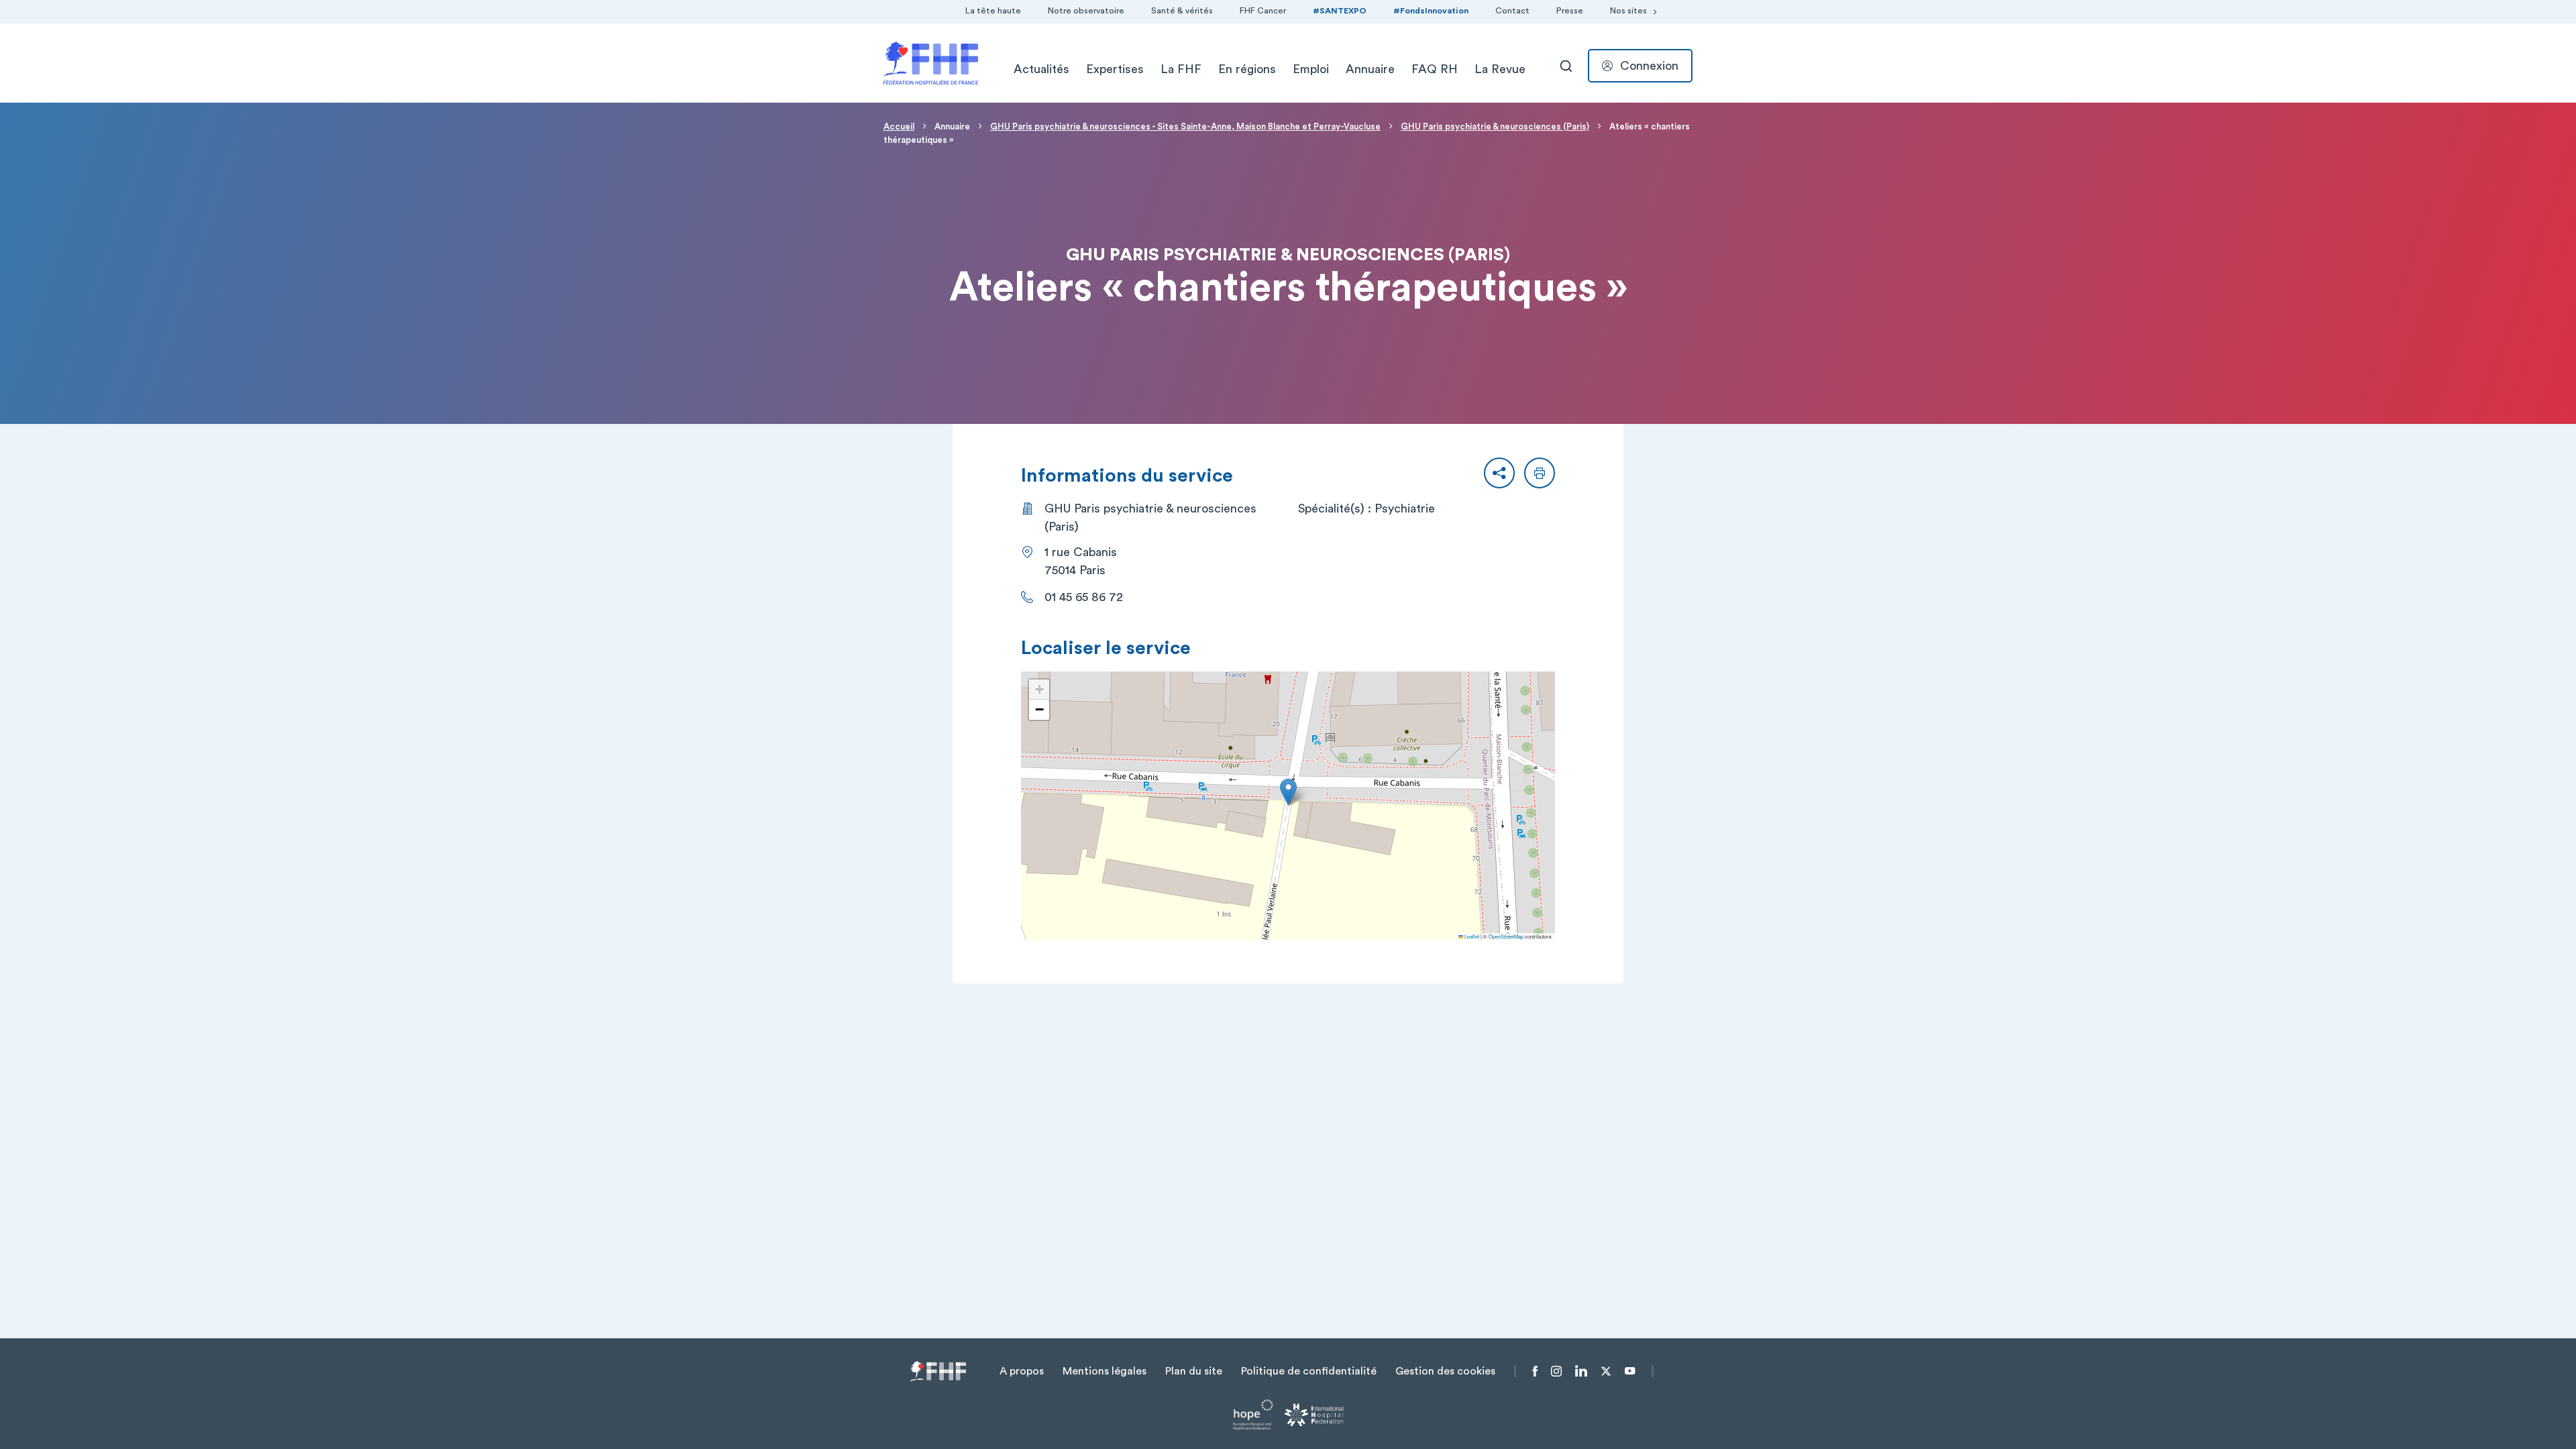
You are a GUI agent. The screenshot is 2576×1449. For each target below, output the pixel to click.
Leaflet (1471, 936)
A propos (1022, 1371)
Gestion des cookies (1445, 1371)
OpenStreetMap (1506, 936)
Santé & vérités (1182, 11)
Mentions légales (1105, 1371)
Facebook (1535, 1371)
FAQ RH (1435, 69)
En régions (1247, 69)
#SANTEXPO (1340, 11)
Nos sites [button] (1628, 11)
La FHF (1181, 69)
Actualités (1041, 69)
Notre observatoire (1086, 11)
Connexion (1649, 66)
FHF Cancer (1263, 11)
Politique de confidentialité (1309, 1371)
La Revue (1500, 69)
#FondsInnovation (1431, 11)
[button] (1499, 473)
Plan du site (1194, 1371)
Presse (1570, 11)
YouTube (1630, 1371)
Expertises (1115, 69)
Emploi (1311, 69)
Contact (1512, 11)
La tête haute (993, 11)
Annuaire (1370, 69)
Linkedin (1581, 1371)
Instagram (1556, 1371)
